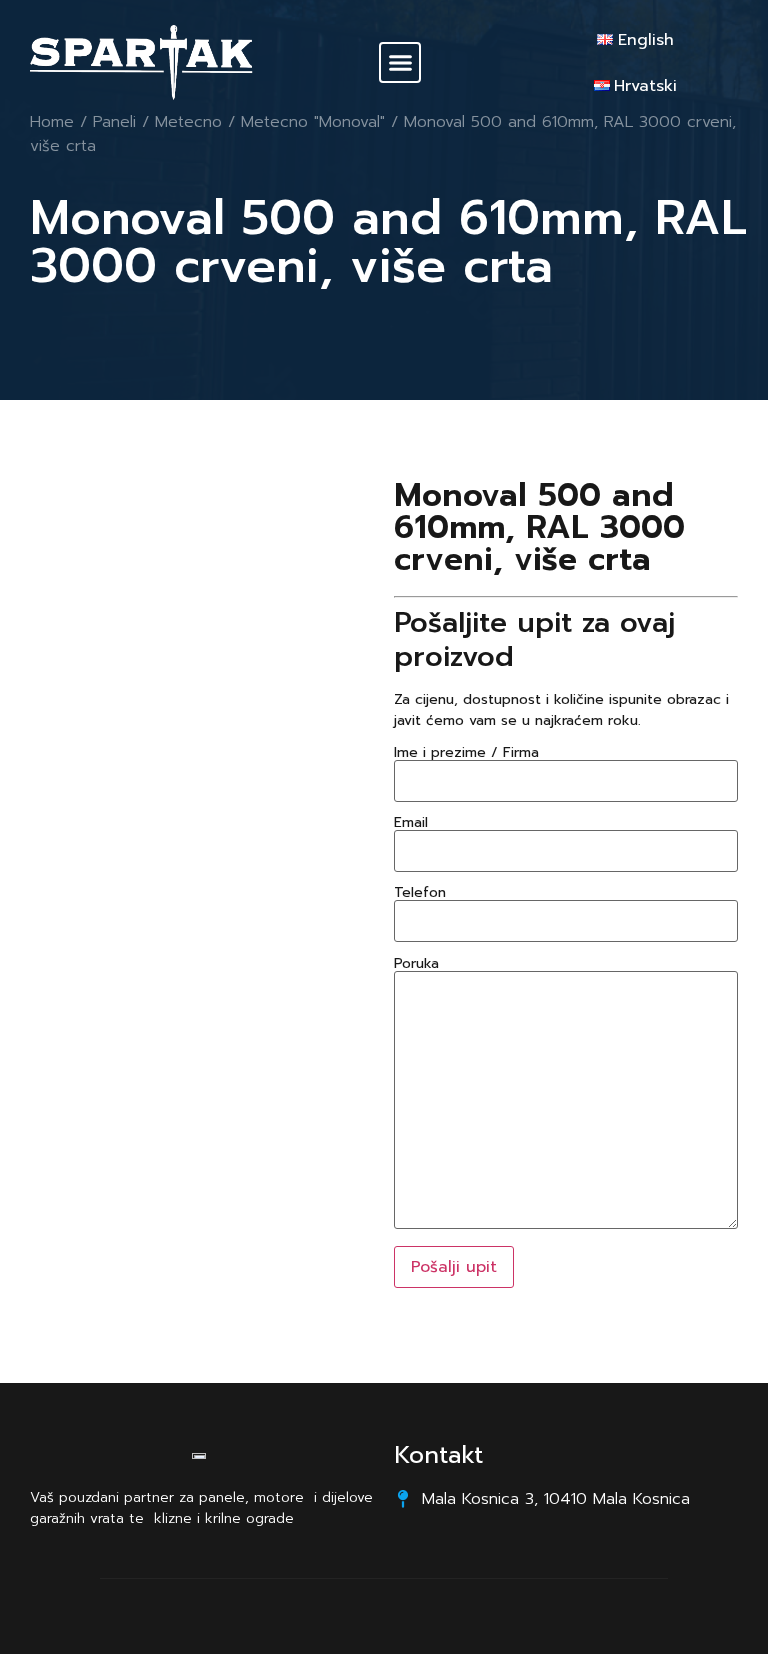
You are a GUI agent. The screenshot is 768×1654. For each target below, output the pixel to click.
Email (411, 824)
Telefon (420, 894)
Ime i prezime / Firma (466, 754)
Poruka (416, 965)
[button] (400, 63)
